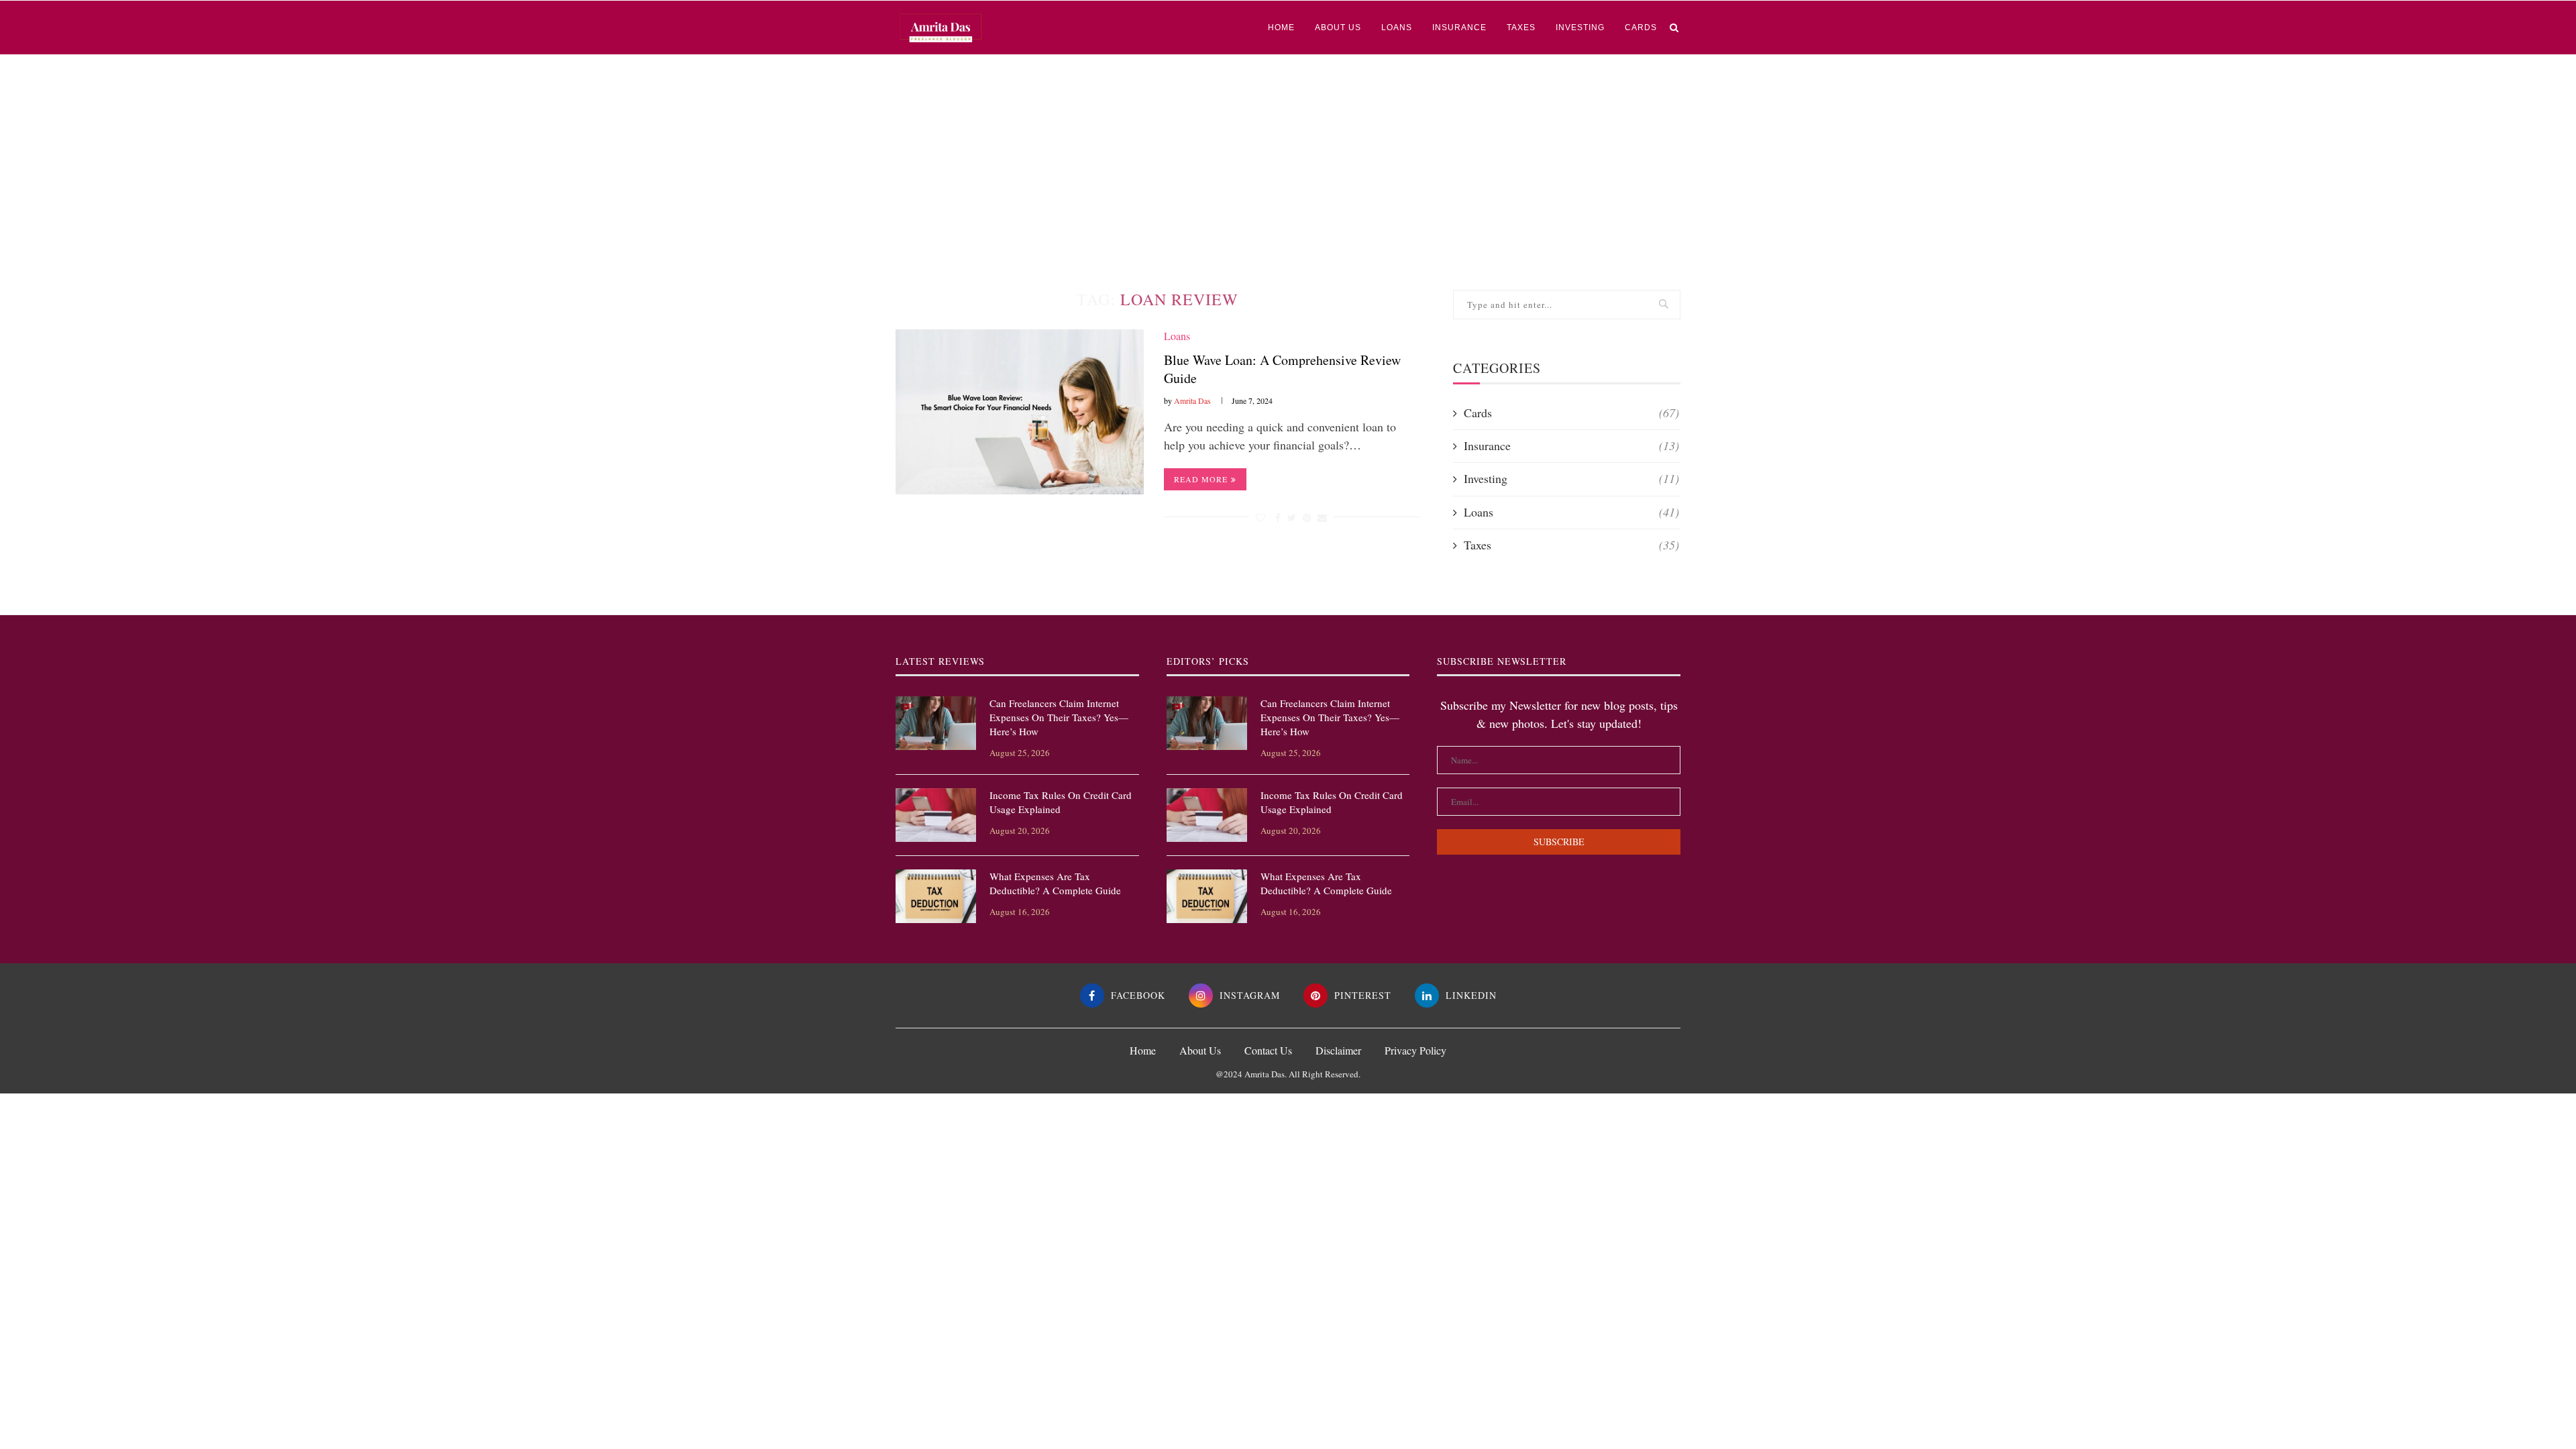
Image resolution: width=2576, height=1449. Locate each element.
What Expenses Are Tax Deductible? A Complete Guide (1055, 883)
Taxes (1521, 28)
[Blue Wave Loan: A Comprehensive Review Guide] (1020, 412)
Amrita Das (1192, 400)
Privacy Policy (1415, 1050)
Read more (1201, 479)
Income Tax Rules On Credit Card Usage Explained (1061, 802)
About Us (1338, 28)
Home (1281, 28)
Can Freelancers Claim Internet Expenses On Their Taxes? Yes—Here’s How (1059, 717)
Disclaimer (1338, 1050)
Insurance (1459, 28)
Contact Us (1268, 1050)
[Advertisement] (1288, 156)
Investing (1580, 28)
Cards (1641, 28)
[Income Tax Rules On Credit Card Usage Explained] (936, 815)
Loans (1397, 28)
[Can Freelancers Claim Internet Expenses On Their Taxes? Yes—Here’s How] (936, 723)
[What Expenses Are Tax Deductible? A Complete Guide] (936, 896)
